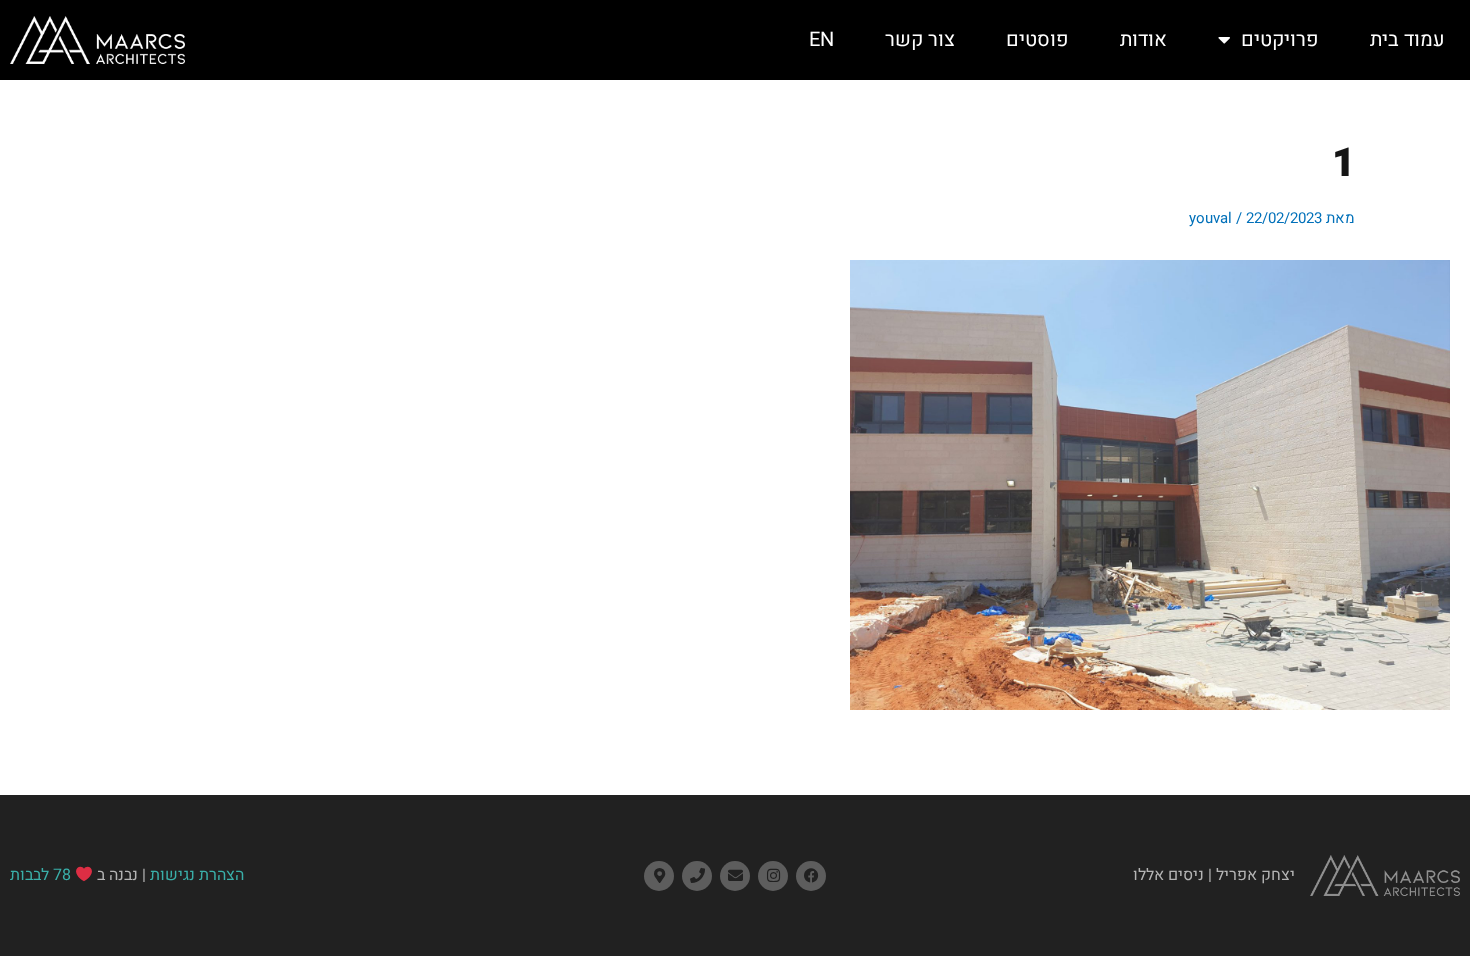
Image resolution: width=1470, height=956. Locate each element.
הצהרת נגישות (197, 875)
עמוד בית (1407, 39)
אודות (1143, 39)
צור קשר (920, 39)
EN (821, 39)
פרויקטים (1280, 39)
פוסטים (1037, 39)
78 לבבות (40, 875)
